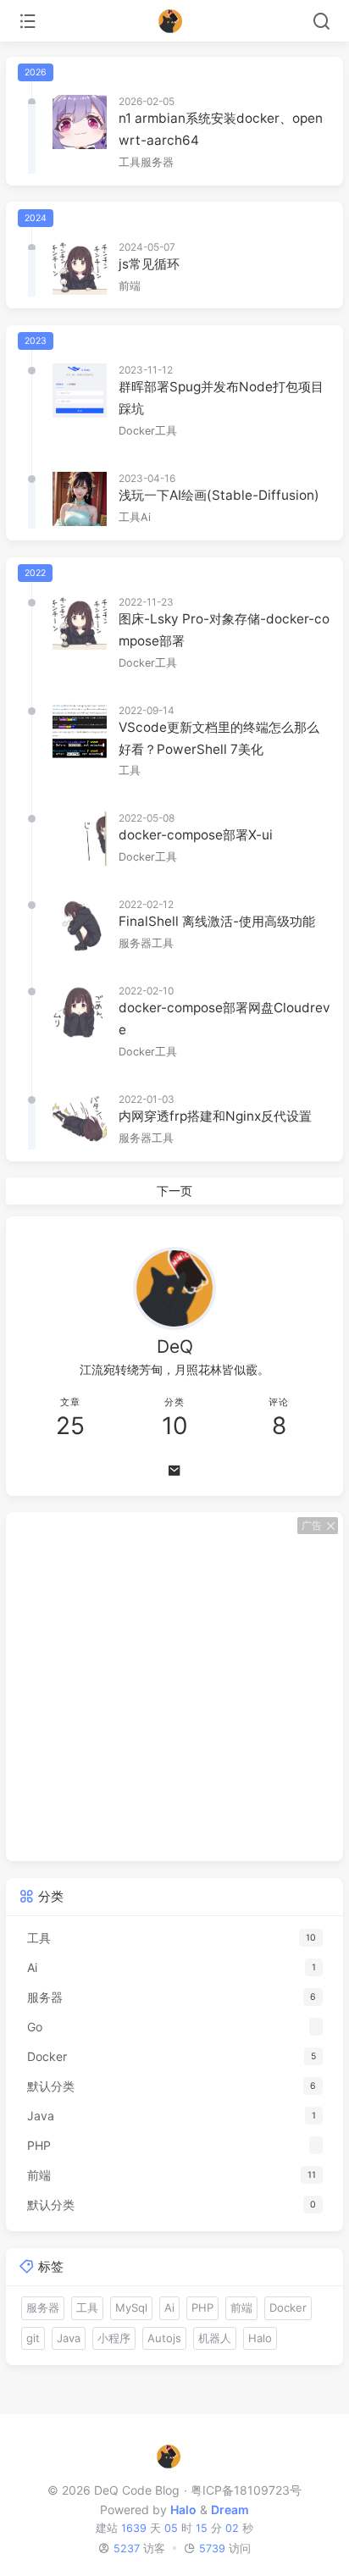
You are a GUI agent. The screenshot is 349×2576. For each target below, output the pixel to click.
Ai (146, 517)
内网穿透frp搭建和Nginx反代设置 (215, 1116)
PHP (202, 2307)
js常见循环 (149, 264)
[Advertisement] (174, 1687)
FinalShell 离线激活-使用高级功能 (217, 921)
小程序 (114, 2338)
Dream (230, 2510)
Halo (260, 2338)
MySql (131, 2307)
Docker (137, 431)
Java (69, 2338)
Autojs (164, 2338)
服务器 (157, 162)
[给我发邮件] (174, 1471)
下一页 (174, 1191)
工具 (130, 162)
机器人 (215, 2338)
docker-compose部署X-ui (196, 835)
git (33, 2338)
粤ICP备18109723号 (246, 2490)
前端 (130, 286)
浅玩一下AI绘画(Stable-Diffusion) (219, 495)
